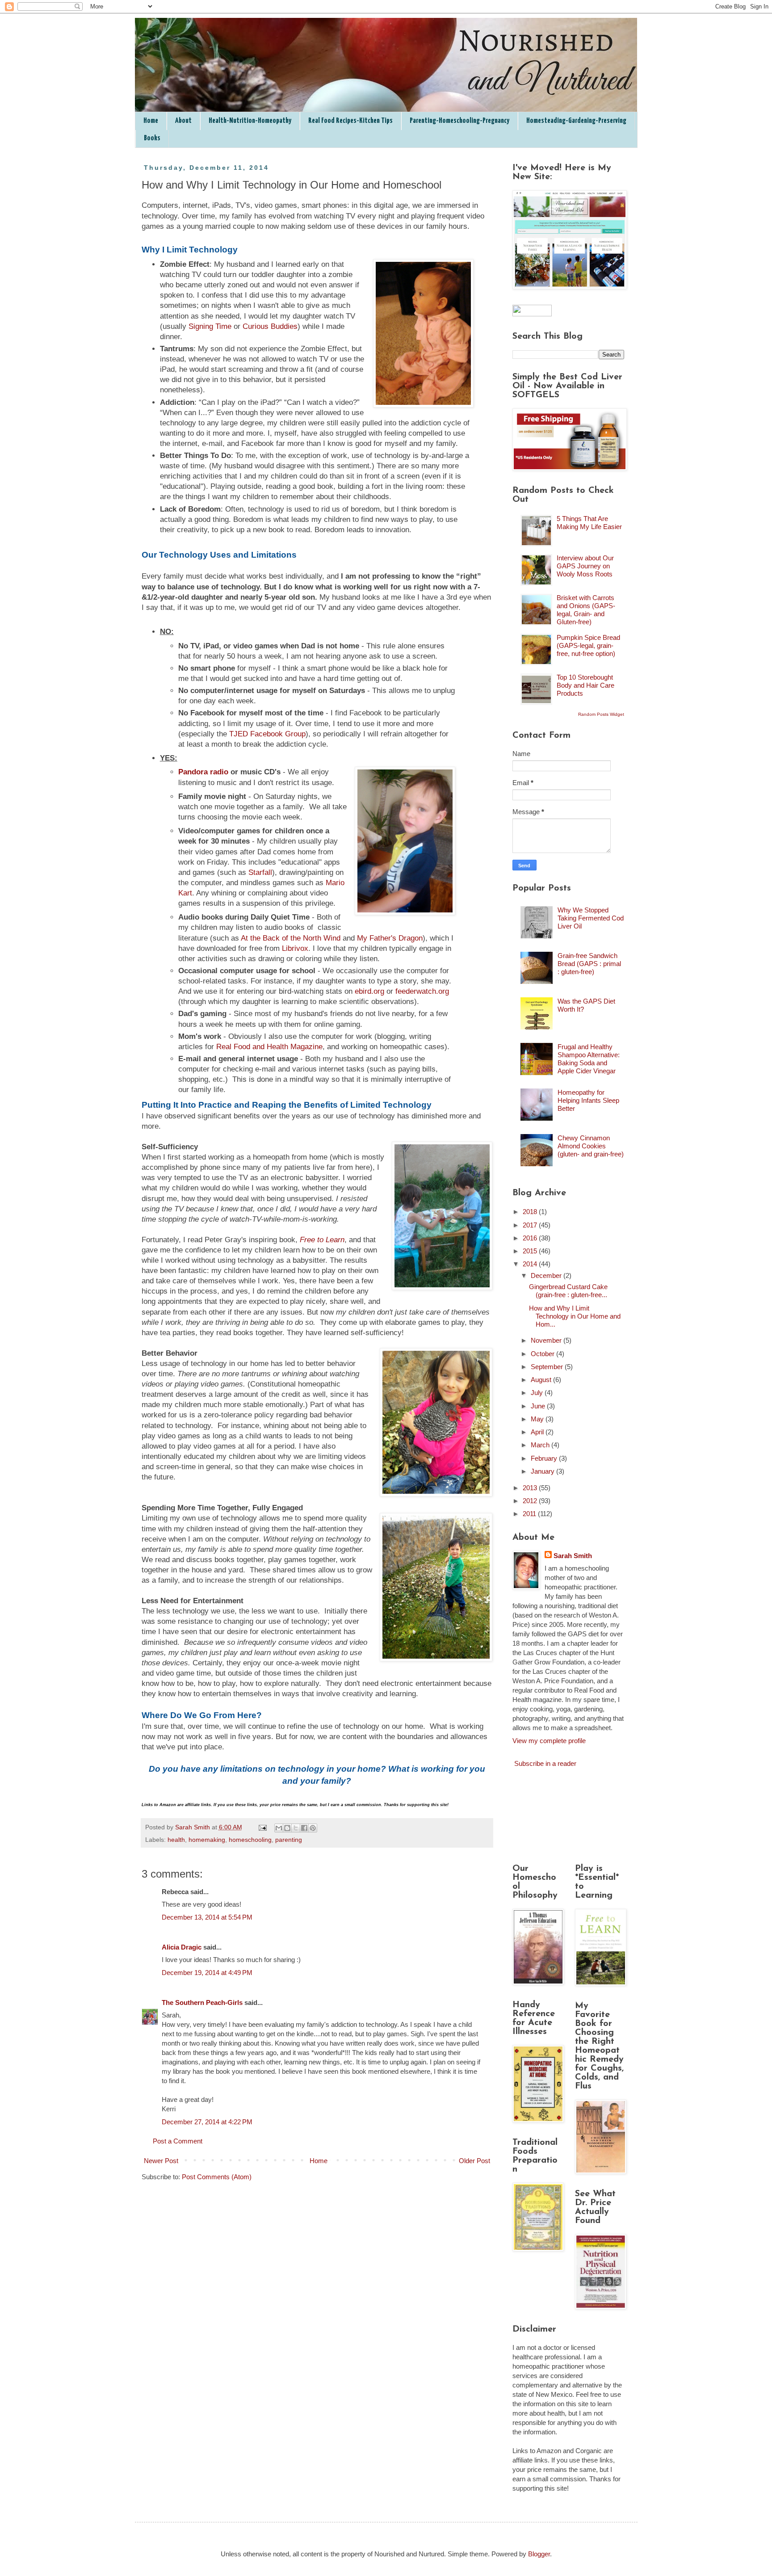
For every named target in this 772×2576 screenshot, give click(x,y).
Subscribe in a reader (545, 1763)
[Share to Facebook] (304, 1828)
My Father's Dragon (390, 938)
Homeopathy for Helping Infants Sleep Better (588, 1100)
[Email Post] (262, 1827)
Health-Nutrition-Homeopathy (250, 121)
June (539, 1406)
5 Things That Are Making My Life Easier (589, 523)
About (183, 121)
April (538, 1432)
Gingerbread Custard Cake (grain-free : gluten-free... (568, 1291)
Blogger (539, 2554)
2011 (530, 1514)
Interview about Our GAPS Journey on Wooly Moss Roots (585, 566)
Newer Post (161, 2161)
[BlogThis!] (287, 1828)
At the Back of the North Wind (292, 938)
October (543, 1354)
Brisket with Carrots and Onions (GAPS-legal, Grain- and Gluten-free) (586, 610)
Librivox (295, 948)
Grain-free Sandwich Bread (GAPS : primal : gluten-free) (589, 964)
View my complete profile (549, 1741)
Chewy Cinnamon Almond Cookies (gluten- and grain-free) (591, 1146)
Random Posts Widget (601, 714)
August (542, 1380)
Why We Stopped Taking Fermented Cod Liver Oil (591, 918)
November (547, 1340)
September (548, 1367)
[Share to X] (296, 1828)
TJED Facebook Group (267, 734)
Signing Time (210, 326)
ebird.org (369, 991)
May (538, 1419)
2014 (531, 1264)
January (543, 1471)
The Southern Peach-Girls (202, 2002)
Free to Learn (322, 1240)
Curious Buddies (270, 326)
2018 (531, 1212)
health (176, 1840)
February (545, 1458)
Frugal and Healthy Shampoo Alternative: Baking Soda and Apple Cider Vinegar (589, 1059)
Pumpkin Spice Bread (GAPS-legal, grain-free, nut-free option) (588, 645)
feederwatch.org (422, 991)
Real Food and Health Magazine (269, 1046)
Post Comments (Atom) (217, 2177)
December (547, 1275)
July (538, 1393)
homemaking (207, 1840)
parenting (289, 1840)
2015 (531, 1251)
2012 (531, 1501)
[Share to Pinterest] (313, 1828)
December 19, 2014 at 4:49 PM (207, 1973)
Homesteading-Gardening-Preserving (576, 121)
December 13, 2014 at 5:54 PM (207, 1917)
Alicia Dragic (182, 1947)
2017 (531, 1225)
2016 (531, 1238)
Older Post (474, 2161)
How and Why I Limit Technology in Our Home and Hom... (575, 1316)
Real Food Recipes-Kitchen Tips (350, 121)
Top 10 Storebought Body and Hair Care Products (585, 685)
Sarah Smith (573, 1556)
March (541, 1445)
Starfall (260, 872)
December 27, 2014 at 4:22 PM (207, 2122)
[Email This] (279, 1828)
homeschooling (250, 1840)
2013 (531, 1488)
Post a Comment (178, 2141)
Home (151, 121)
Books (152, 138)
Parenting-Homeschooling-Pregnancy (459, 121)
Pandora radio (203, 772)
